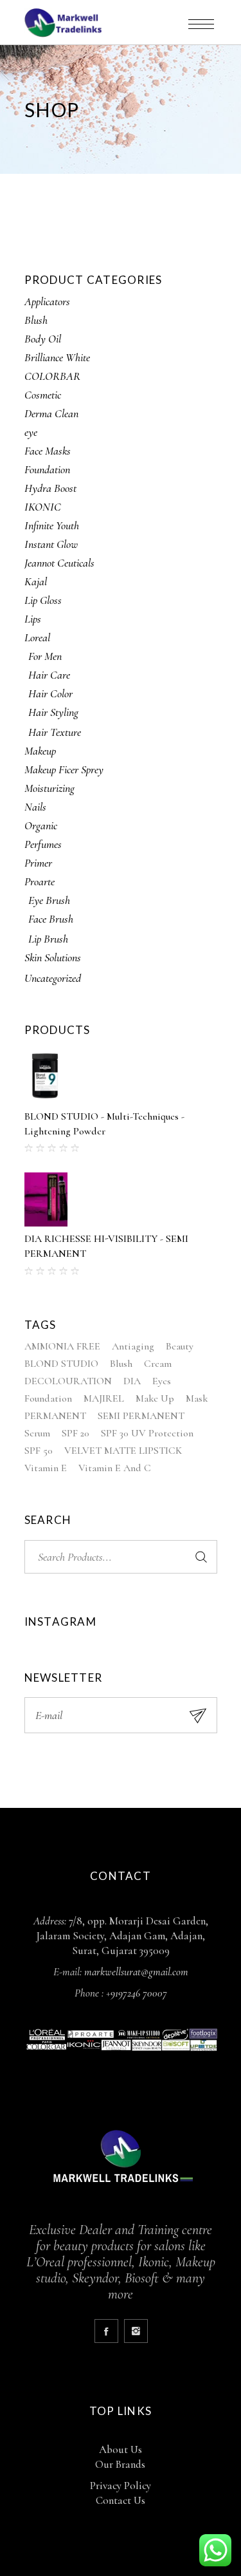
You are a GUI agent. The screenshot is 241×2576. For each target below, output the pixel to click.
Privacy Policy (121, 2486)
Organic (41, 825)
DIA (132, 1381)
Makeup (40, 751)
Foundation (47, 469)
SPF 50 (39, 1451)
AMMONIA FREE (62, 1346)
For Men (45, 656)
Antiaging (133, 1346)
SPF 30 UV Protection (147, 1433)
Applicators (47, 301)
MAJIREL (104, 1398)
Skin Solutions (53, 957)
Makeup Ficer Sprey (64, 769)
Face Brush (51, 919)
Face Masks (48, 451)
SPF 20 (76, 1433)
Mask (197, 1398)
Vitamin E (46, 1468)
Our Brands (120, 2464)
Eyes (162, 1381)
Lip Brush (48, 939)
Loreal (37, 637)
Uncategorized (53, 978)
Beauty (180, 1346)
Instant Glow (51, 544)
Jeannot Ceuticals (59, 563)
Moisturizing (49, 788)
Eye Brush (49, 900)
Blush (36, 320)
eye (31, 432)
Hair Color (50, 693)
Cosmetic (43, 395)
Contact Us (121, 2500)
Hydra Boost (50, 488)
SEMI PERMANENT (141, 1416)
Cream (158, 1364)
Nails (35, 807)
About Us (121, 2449)
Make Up (155, 1398)
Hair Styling (53, 712)
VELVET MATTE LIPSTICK (123, 1451)
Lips (33, 619)
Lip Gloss (43, 600)
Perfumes (43, 844)
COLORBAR (52, 376)
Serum (37, 1433)
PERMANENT (55, 1416)
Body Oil (43, 339)
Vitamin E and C (115, 1468)
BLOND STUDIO (61, 1364)
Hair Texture (55, 732)
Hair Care (49, 675)
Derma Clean (51, 413)
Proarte (40, 881)
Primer (38, 863)
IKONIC (43, 507)
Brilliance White (57, 357)
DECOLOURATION (68, 1381)
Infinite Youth (52, 525)
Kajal (36, 581)
